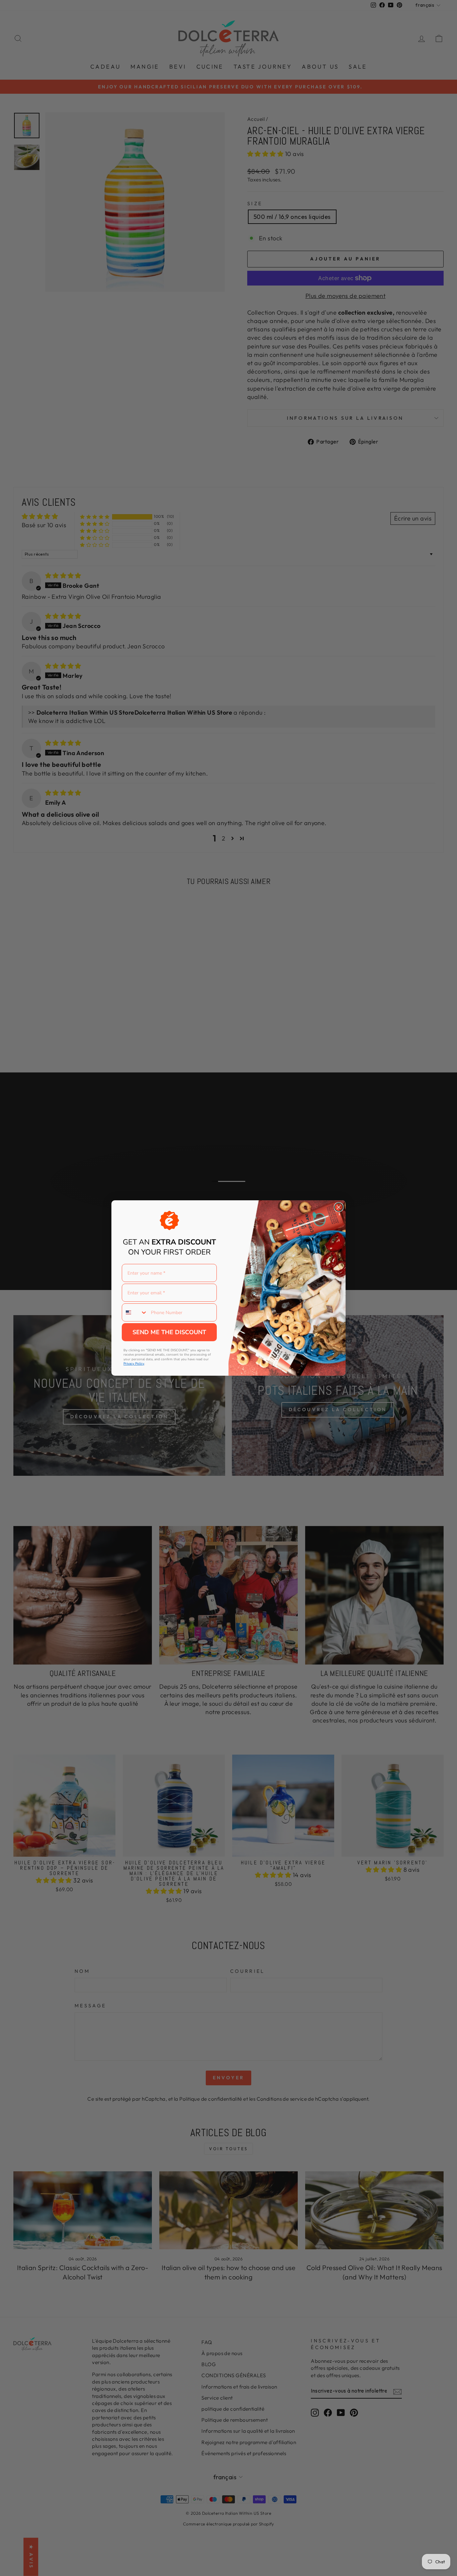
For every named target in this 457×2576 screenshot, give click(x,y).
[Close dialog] (339, 1207)
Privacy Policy (134, 1364)
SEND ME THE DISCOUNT (169, 1332)
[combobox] (135, 1312)
